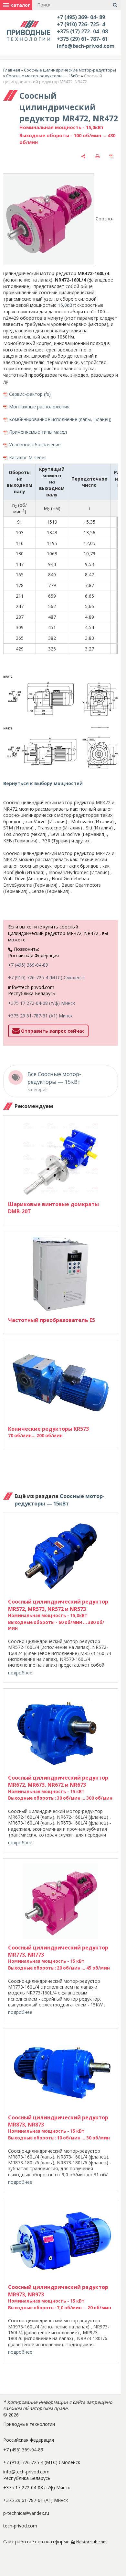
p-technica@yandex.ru (26, 2513)
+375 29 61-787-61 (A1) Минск (40, 1016)
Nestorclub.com (91, 2542)
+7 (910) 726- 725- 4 (81, 24)
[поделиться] (83, 156)
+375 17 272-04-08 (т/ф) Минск (42, 1003)
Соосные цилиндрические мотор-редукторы (70, 70)
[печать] (98, 156)
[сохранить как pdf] (111, 156)
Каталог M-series (28, 457)
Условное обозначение (35, 444)
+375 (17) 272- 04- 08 (82, 31)
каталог (20, 5)
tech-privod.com (20, 2526)
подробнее (20, 1673)
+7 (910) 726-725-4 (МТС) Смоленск (47, 977)
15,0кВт (66, 305)
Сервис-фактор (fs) (30, 394)
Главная (12, 70)
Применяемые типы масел (38, 432)
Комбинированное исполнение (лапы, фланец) (60, 419)
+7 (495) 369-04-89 (28, 965)
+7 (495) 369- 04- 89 (81, 17)
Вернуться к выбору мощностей (43, 783)
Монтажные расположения (39, 407)
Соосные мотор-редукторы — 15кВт (43, 76)
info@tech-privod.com (86, 46)
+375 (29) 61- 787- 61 (82, 39)
